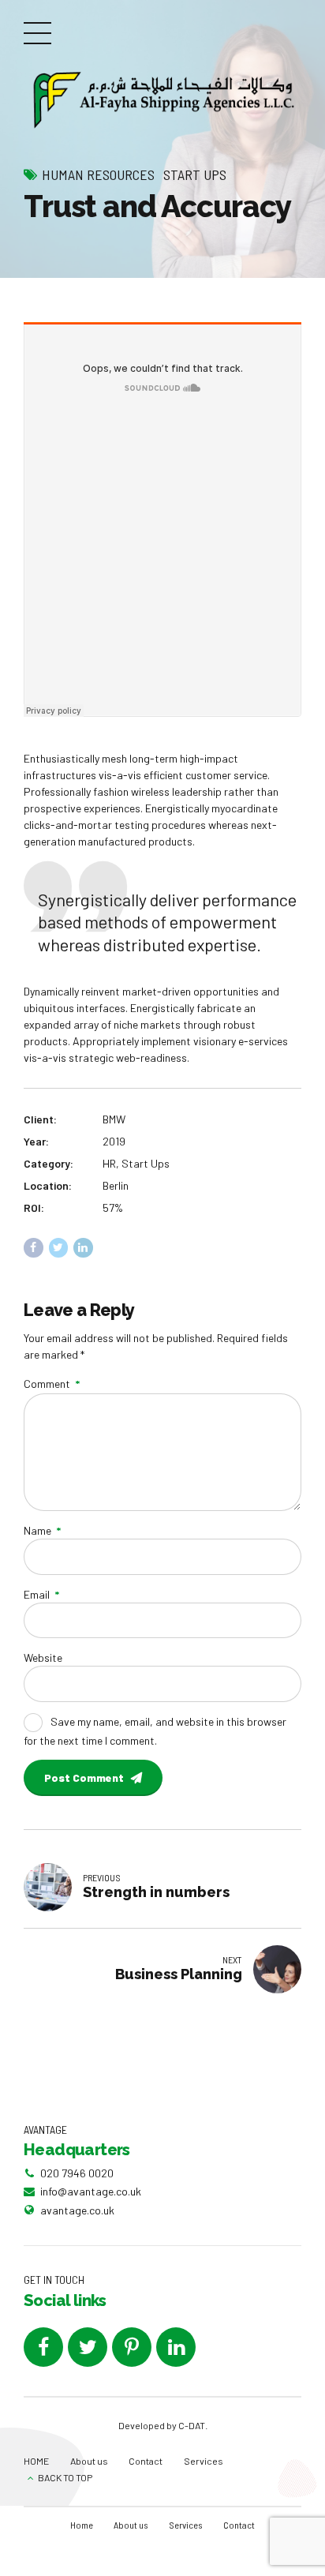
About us (89, 2461)
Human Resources (98, 174)
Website (43, 1657)
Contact (146, 2461)
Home (82, 2525)
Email (41, 1594)
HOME (36, 2461)
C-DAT (192, 2425)
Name (42, 1530)
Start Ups (195, 174)
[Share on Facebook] (34, 1248)
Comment (52, 1384)
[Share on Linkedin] (83, 1248)
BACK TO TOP (65, 2477)
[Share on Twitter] (59, 1248)
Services (204, 2461)
